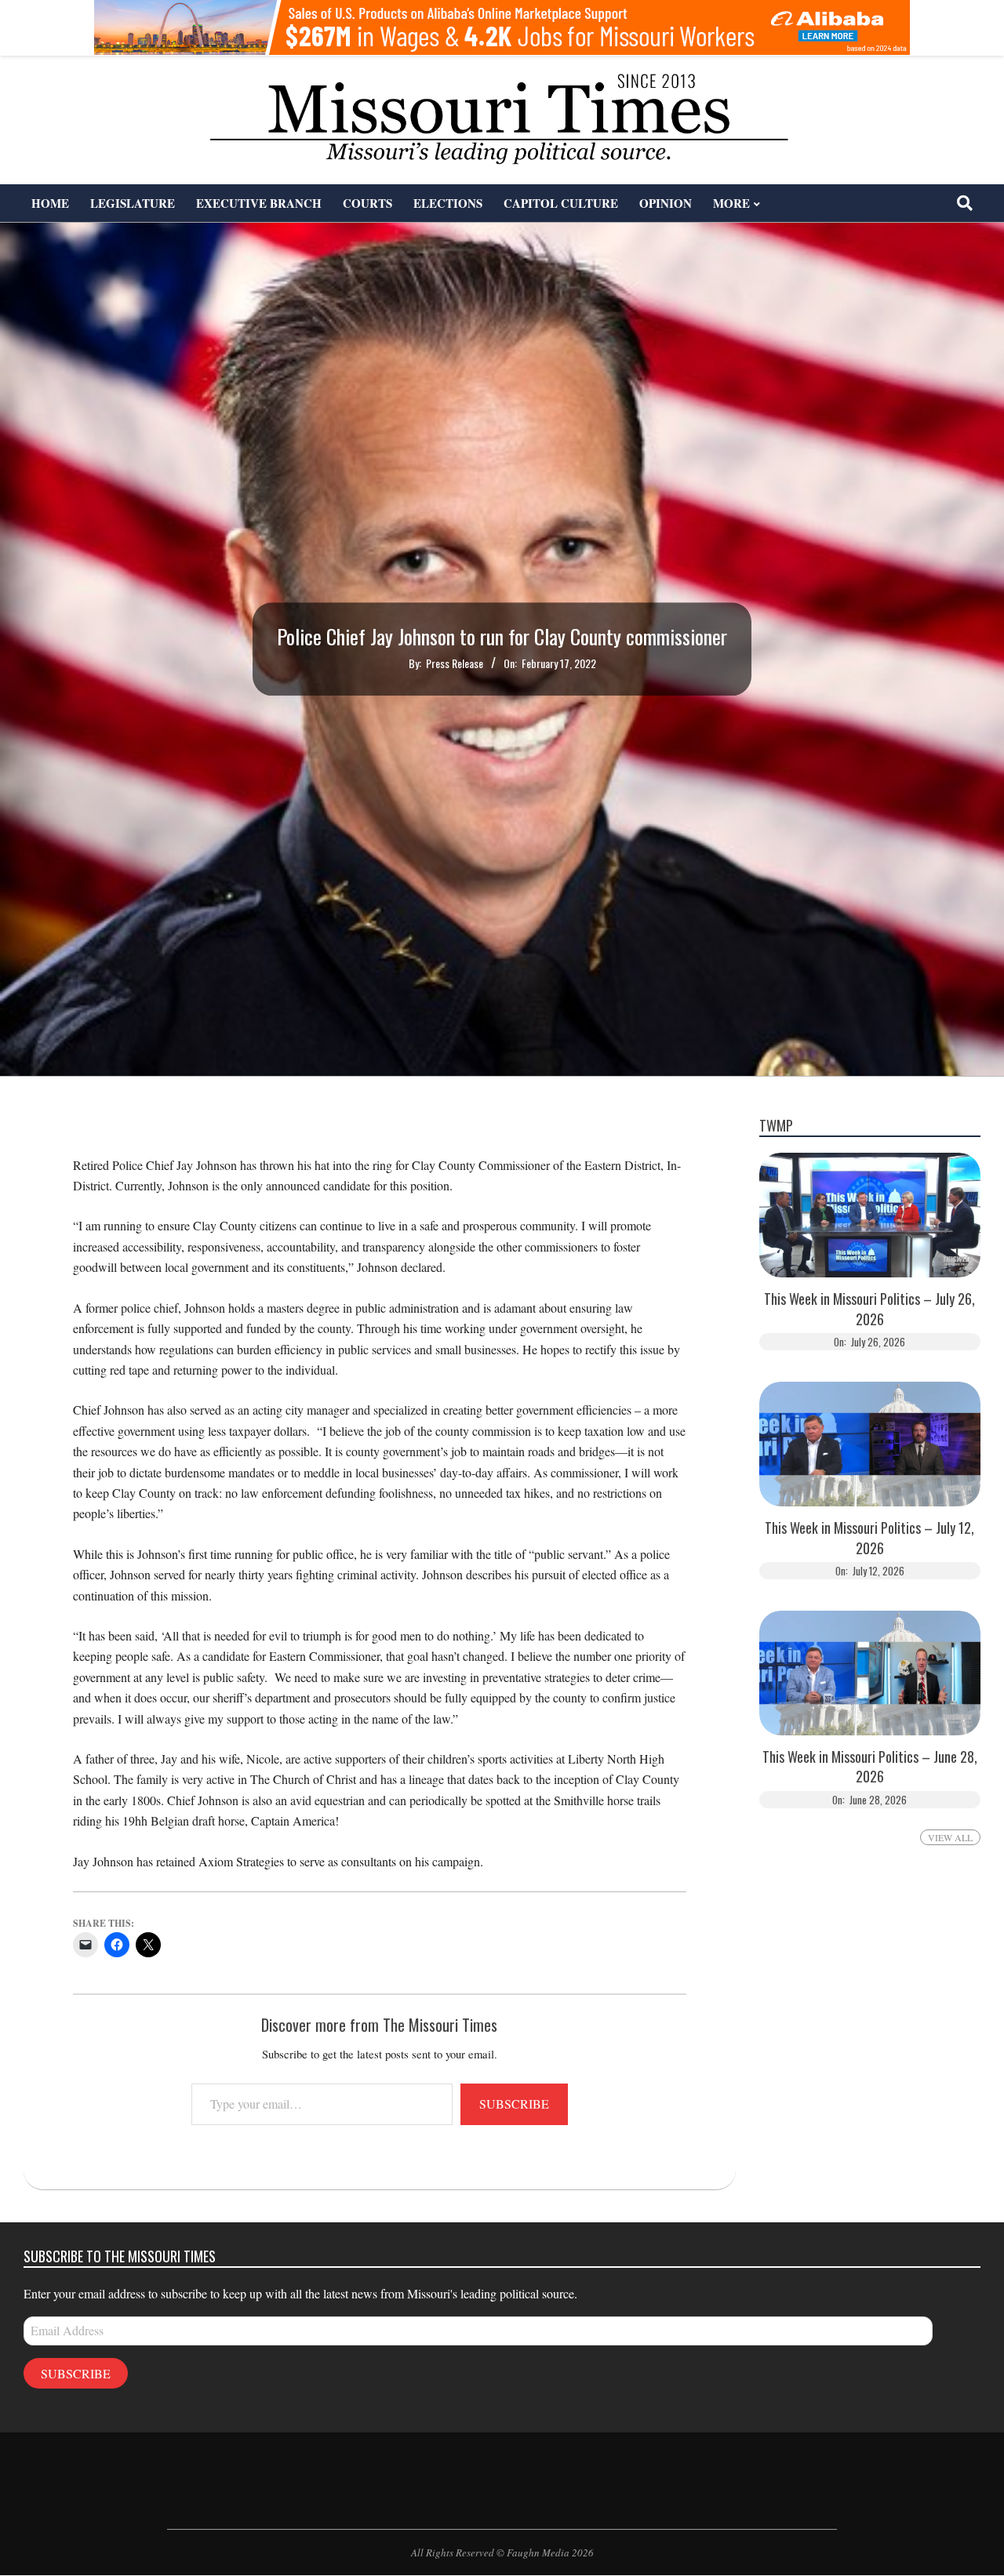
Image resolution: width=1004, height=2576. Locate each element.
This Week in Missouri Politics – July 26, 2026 (869, 1309)
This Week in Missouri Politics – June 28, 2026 (870, 1767)
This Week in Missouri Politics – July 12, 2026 (869, 1538)
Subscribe (514, 2104)
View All (950, 1837)
